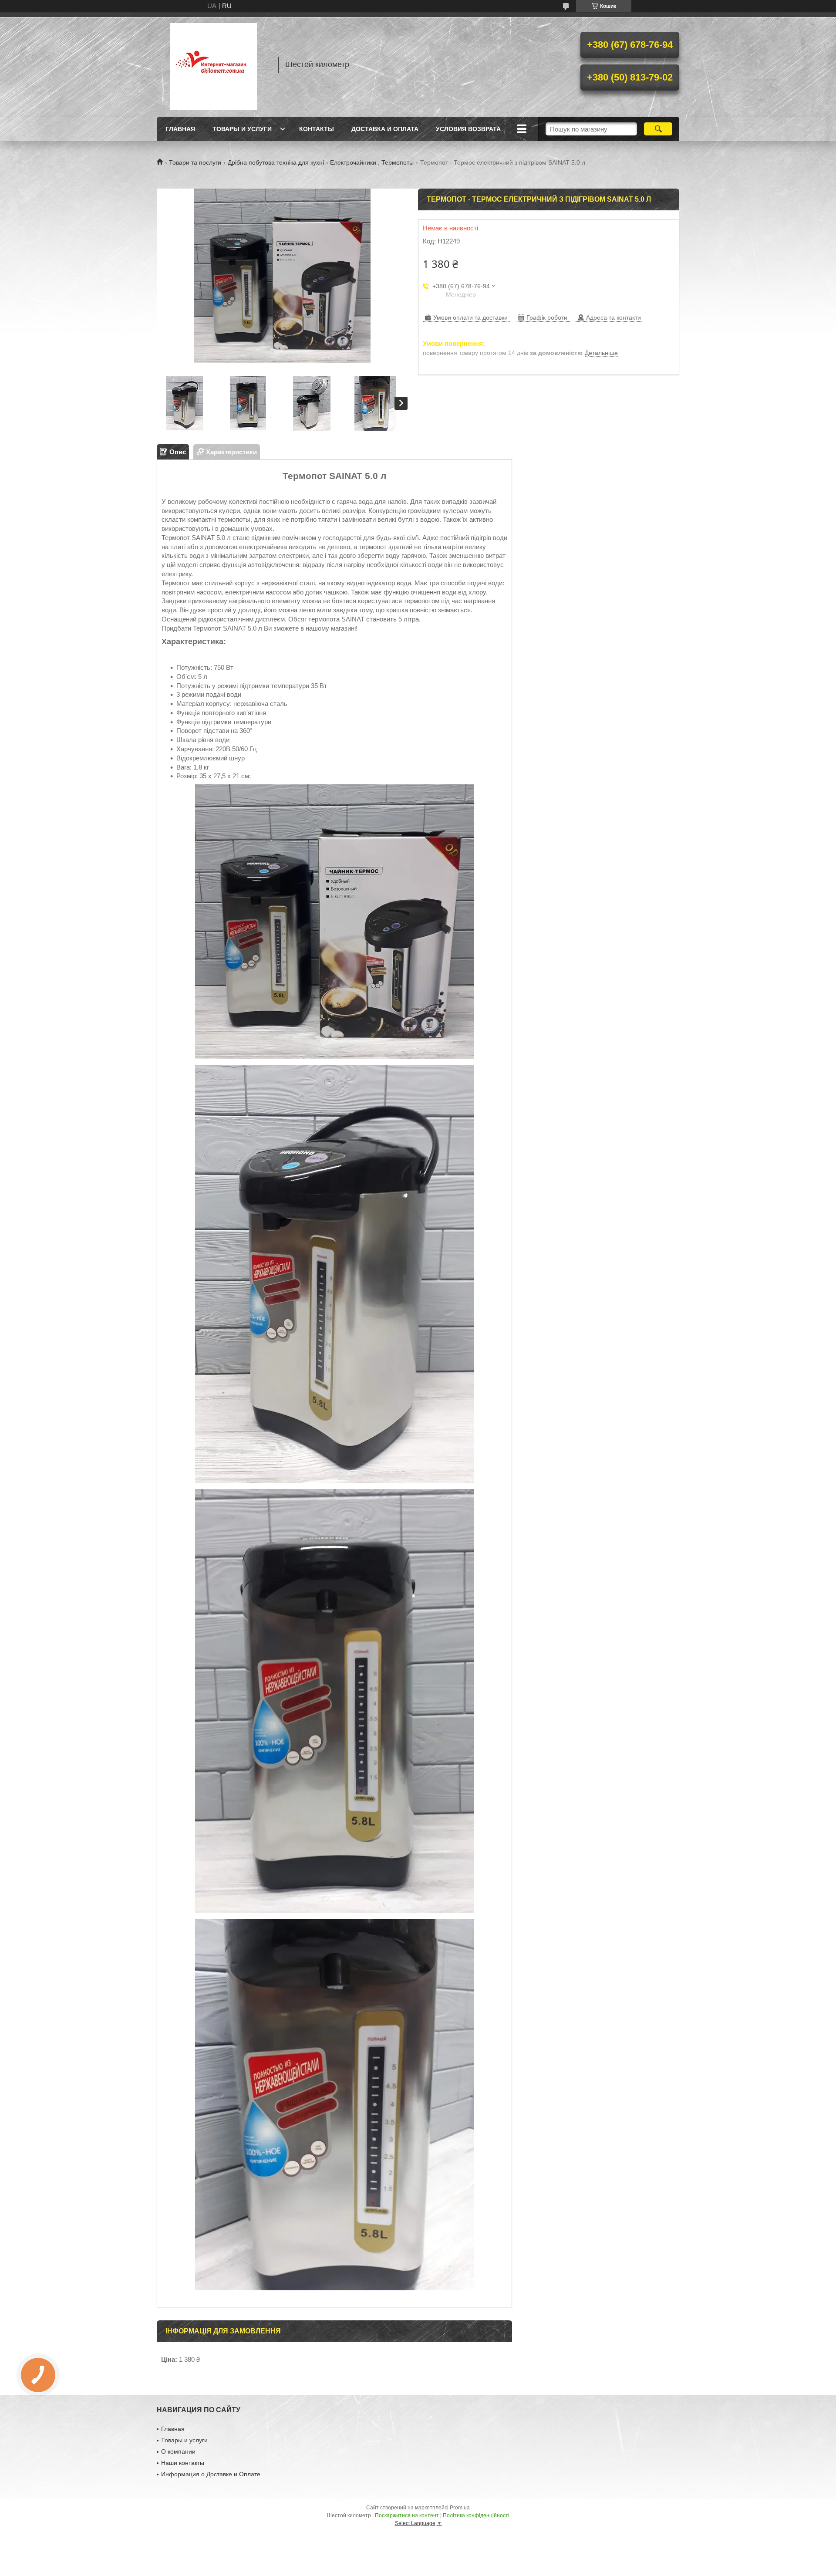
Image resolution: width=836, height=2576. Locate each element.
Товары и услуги (242, 129)
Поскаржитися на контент (407, 2515)
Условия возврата (468, 129)
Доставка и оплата (385, 129)
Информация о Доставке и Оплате (211, 2474)
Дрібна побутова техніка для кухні (276, 162)
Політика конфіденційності (476, 2515)
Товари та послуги (195, 162)
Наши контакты (183, 2463)
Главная (180, 129)
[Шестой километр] (213, 64)
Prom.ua (460, 2508)
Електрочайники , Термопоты (372, 162)
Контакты (317, 129)
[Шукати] (658, 129)
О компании (178, 2451)
